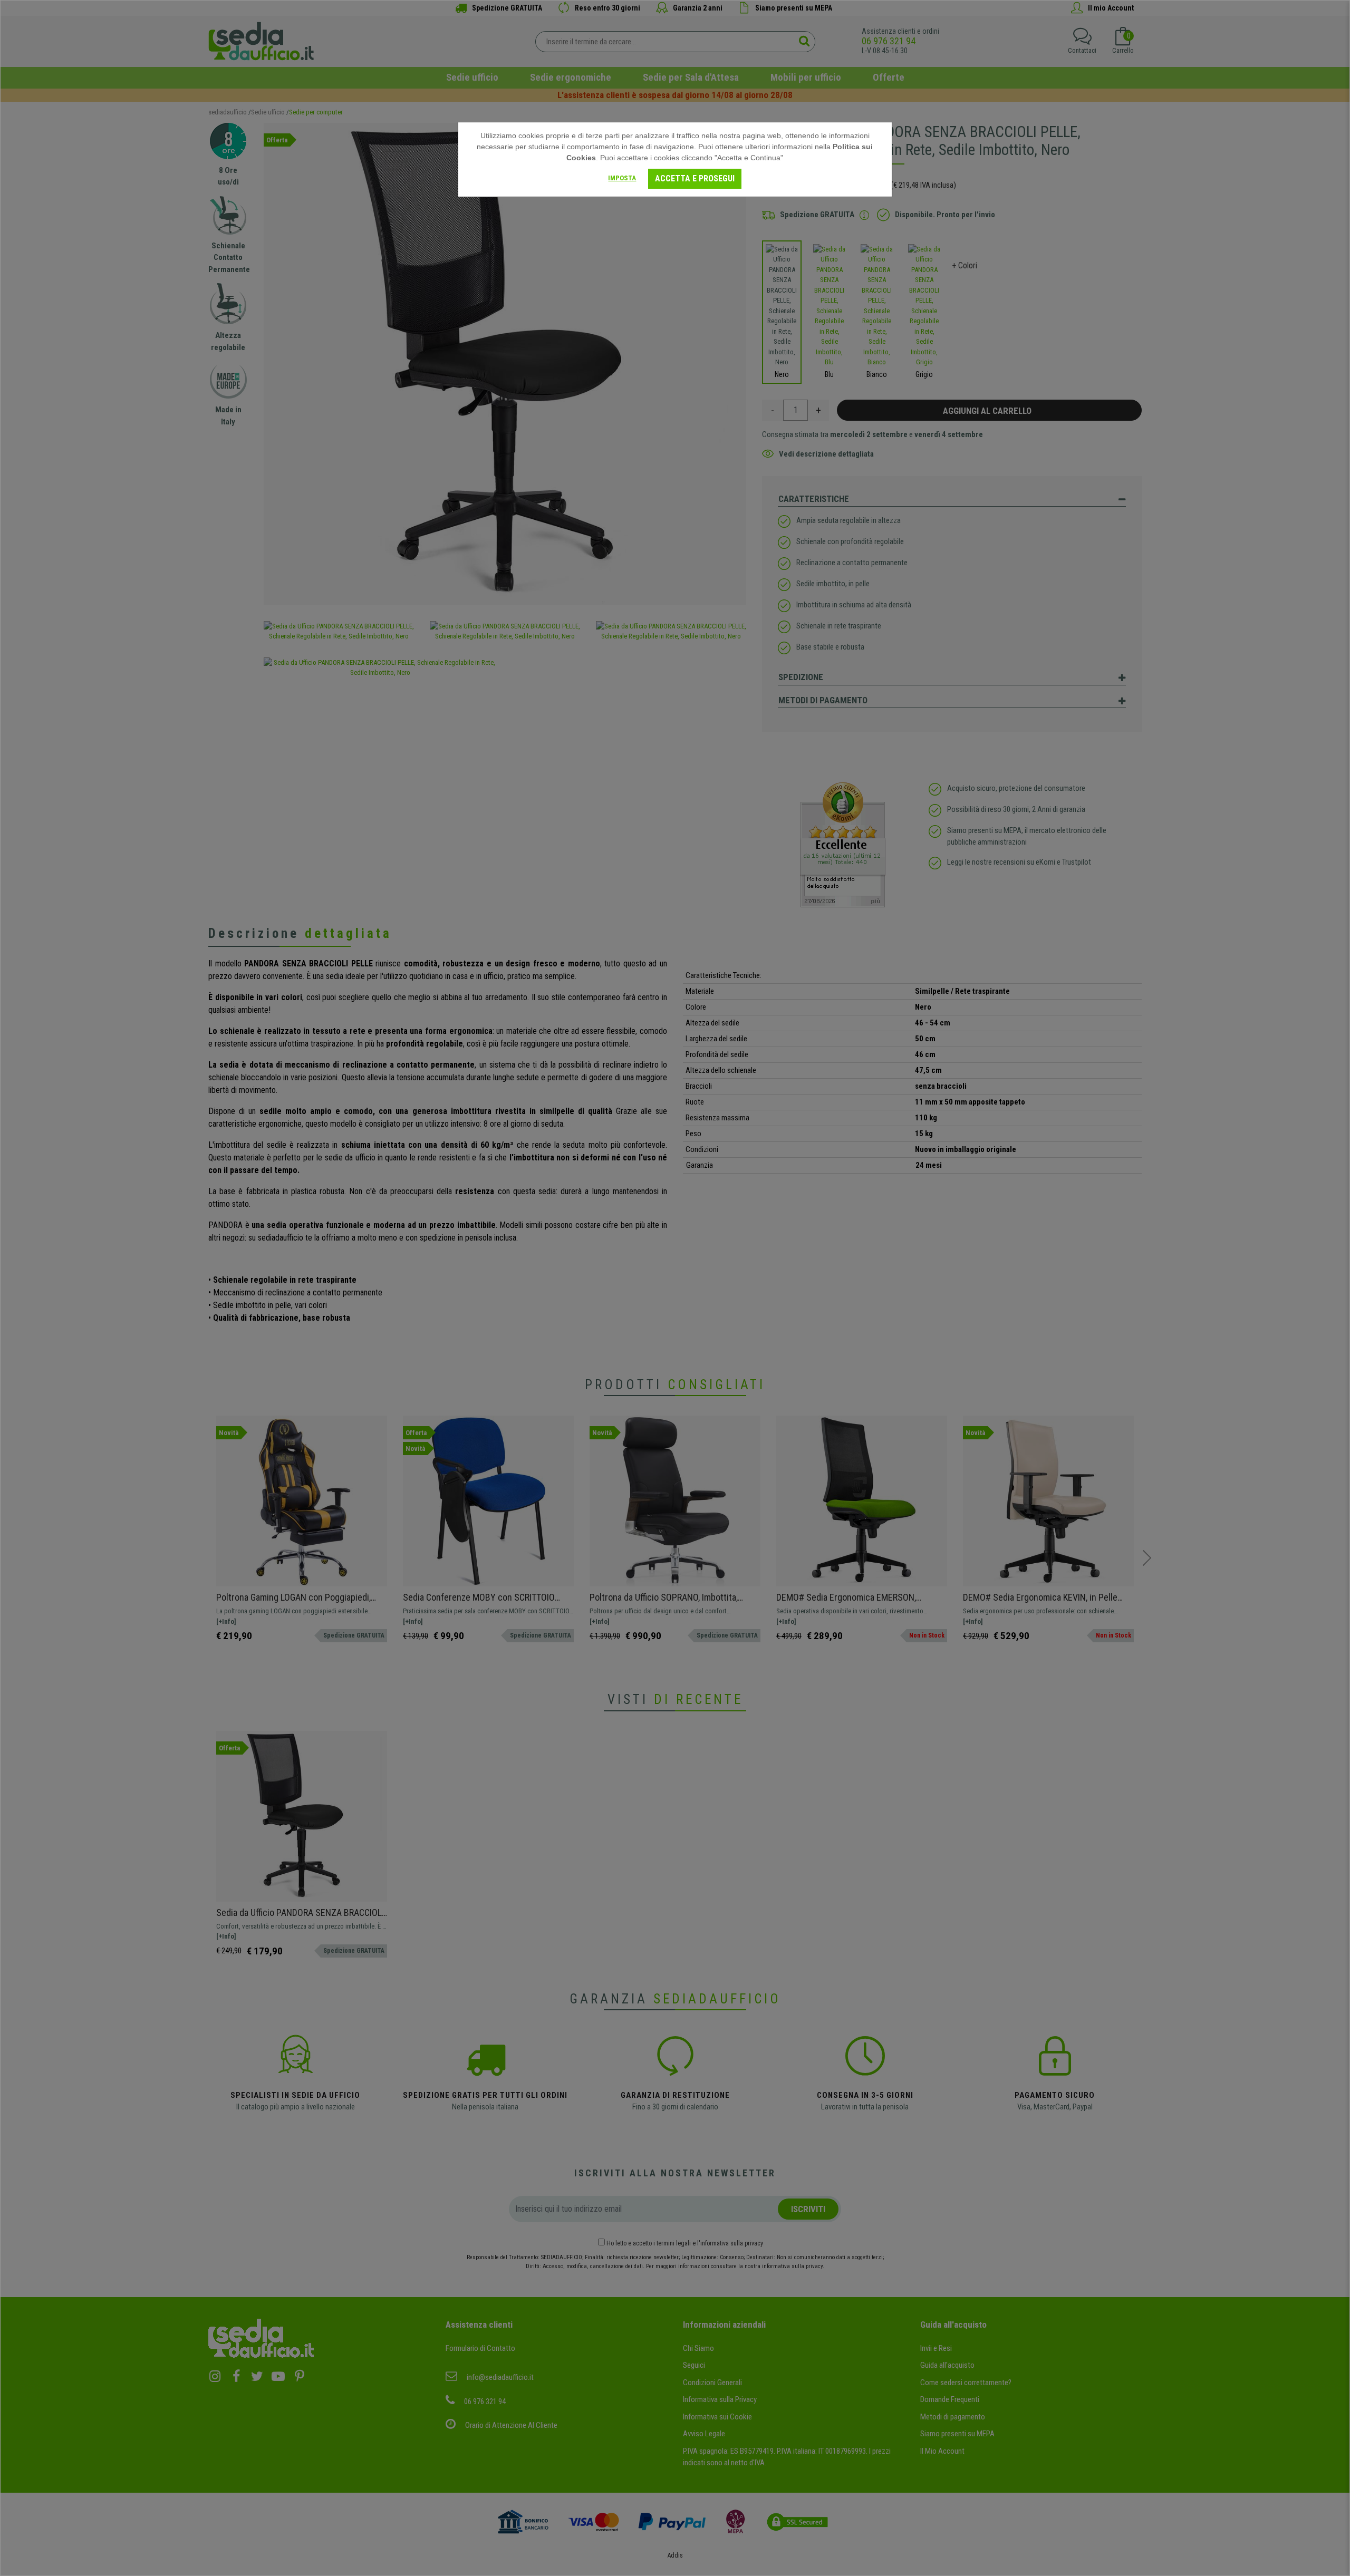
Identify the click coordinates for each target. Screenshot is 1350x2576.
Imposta (622, 178)
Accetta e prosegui (695, 178)
